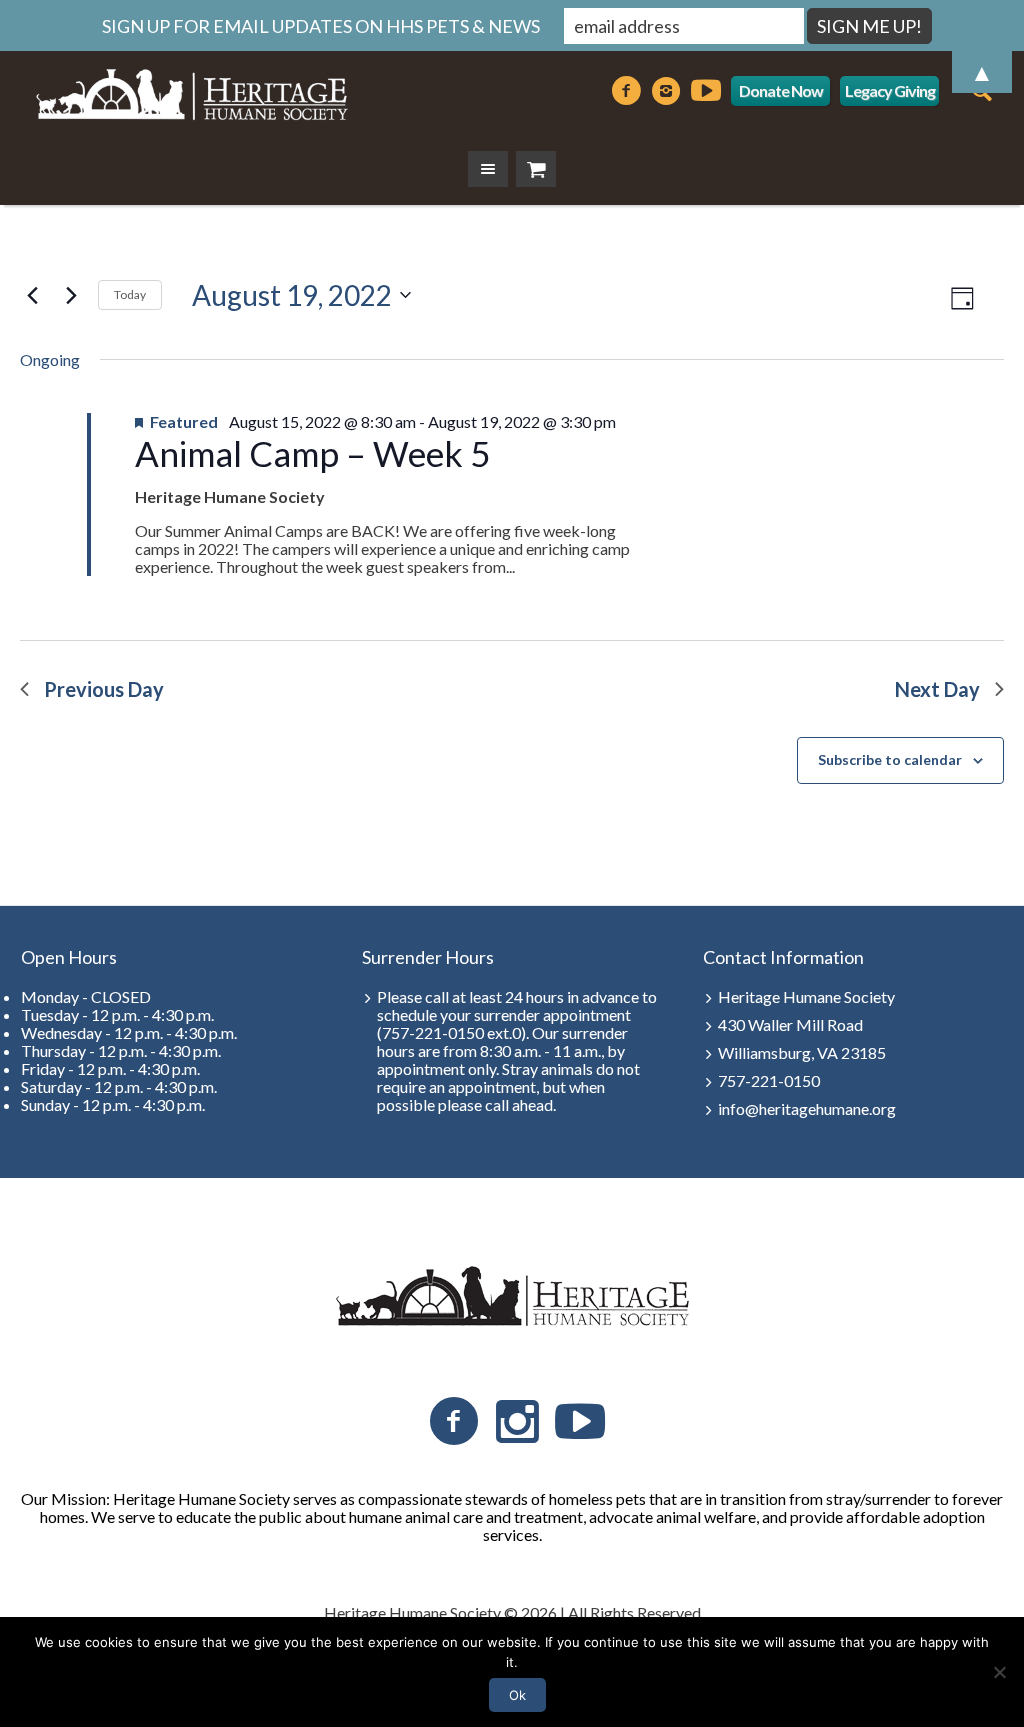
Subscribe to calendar (890, 759)
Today (130, 294)
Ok (517, 1695)
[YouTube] (580, 1422)
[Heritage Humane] (512, 1297)
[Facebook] (454, 1422)
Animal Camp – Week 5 (312, 453)
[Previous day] (32, 295)
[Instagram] (517, 1422)
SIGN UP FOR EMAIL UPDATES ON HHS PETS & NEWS (321, 26)
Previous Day (104, 689)
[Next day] (71, 295)
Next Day (937, 689)
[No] (999, 1672)
